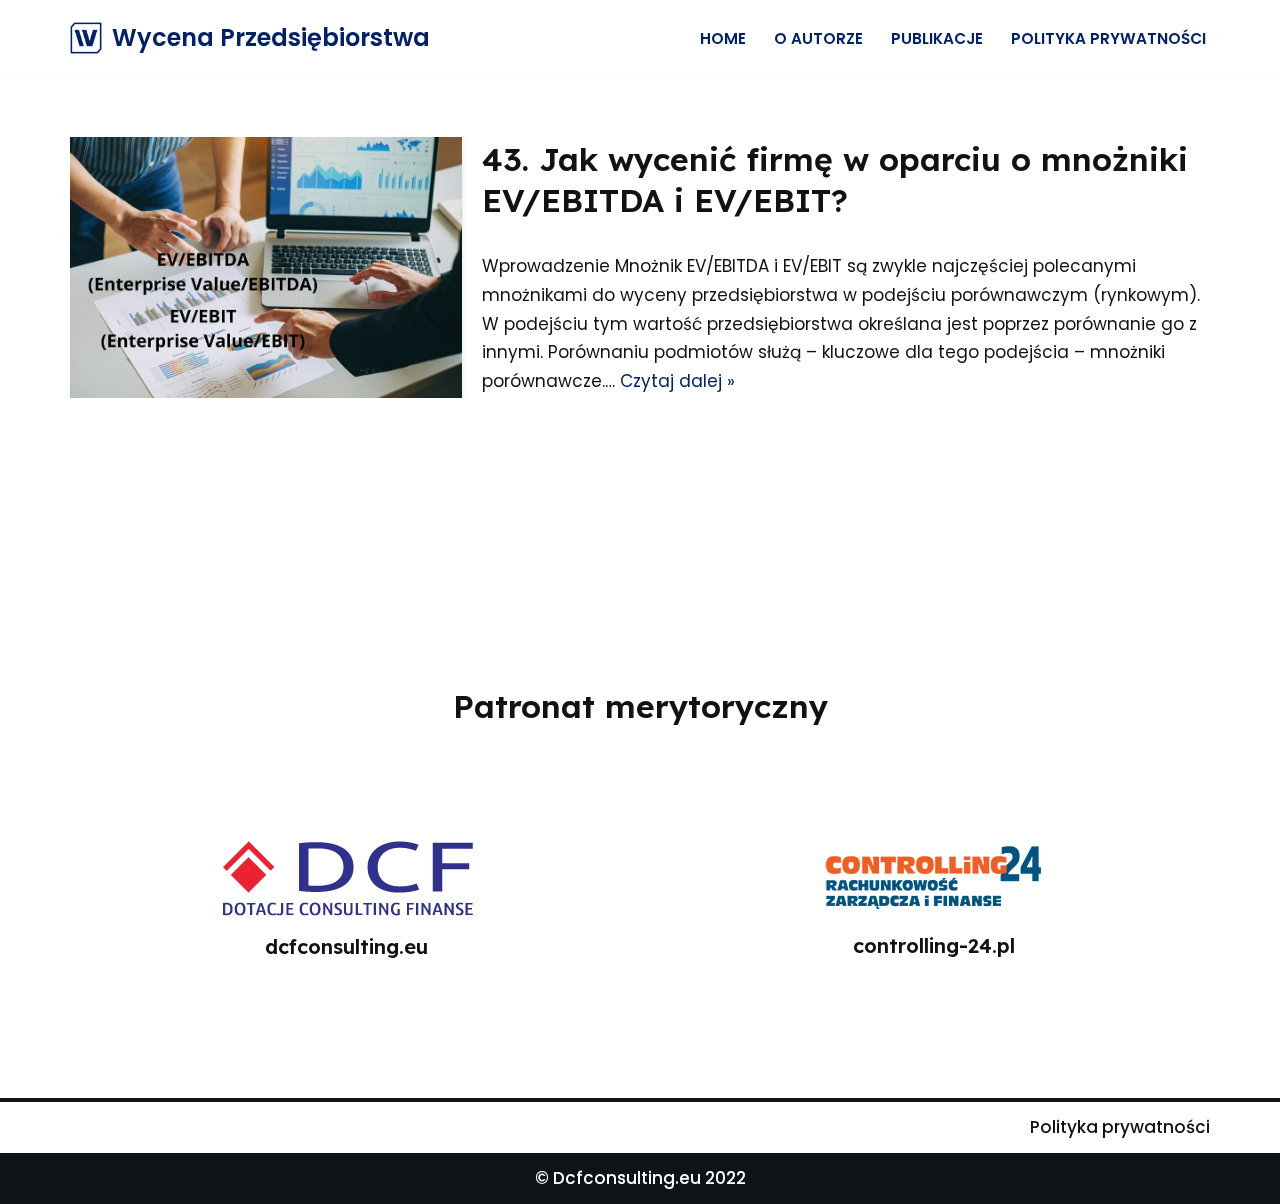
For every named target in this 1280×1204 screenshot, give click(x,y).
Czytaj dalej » (677, 381)
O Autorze (818, 38)
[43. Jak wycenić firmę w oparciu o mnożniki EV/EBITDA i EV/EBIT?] (266, 267)
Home (723, 38)
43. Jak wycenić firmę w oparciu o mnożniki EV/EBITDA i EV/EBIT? (835, 180)
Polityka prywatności (1108, 38)
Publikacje (937, 38)
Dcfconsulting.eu (627, 1178)
